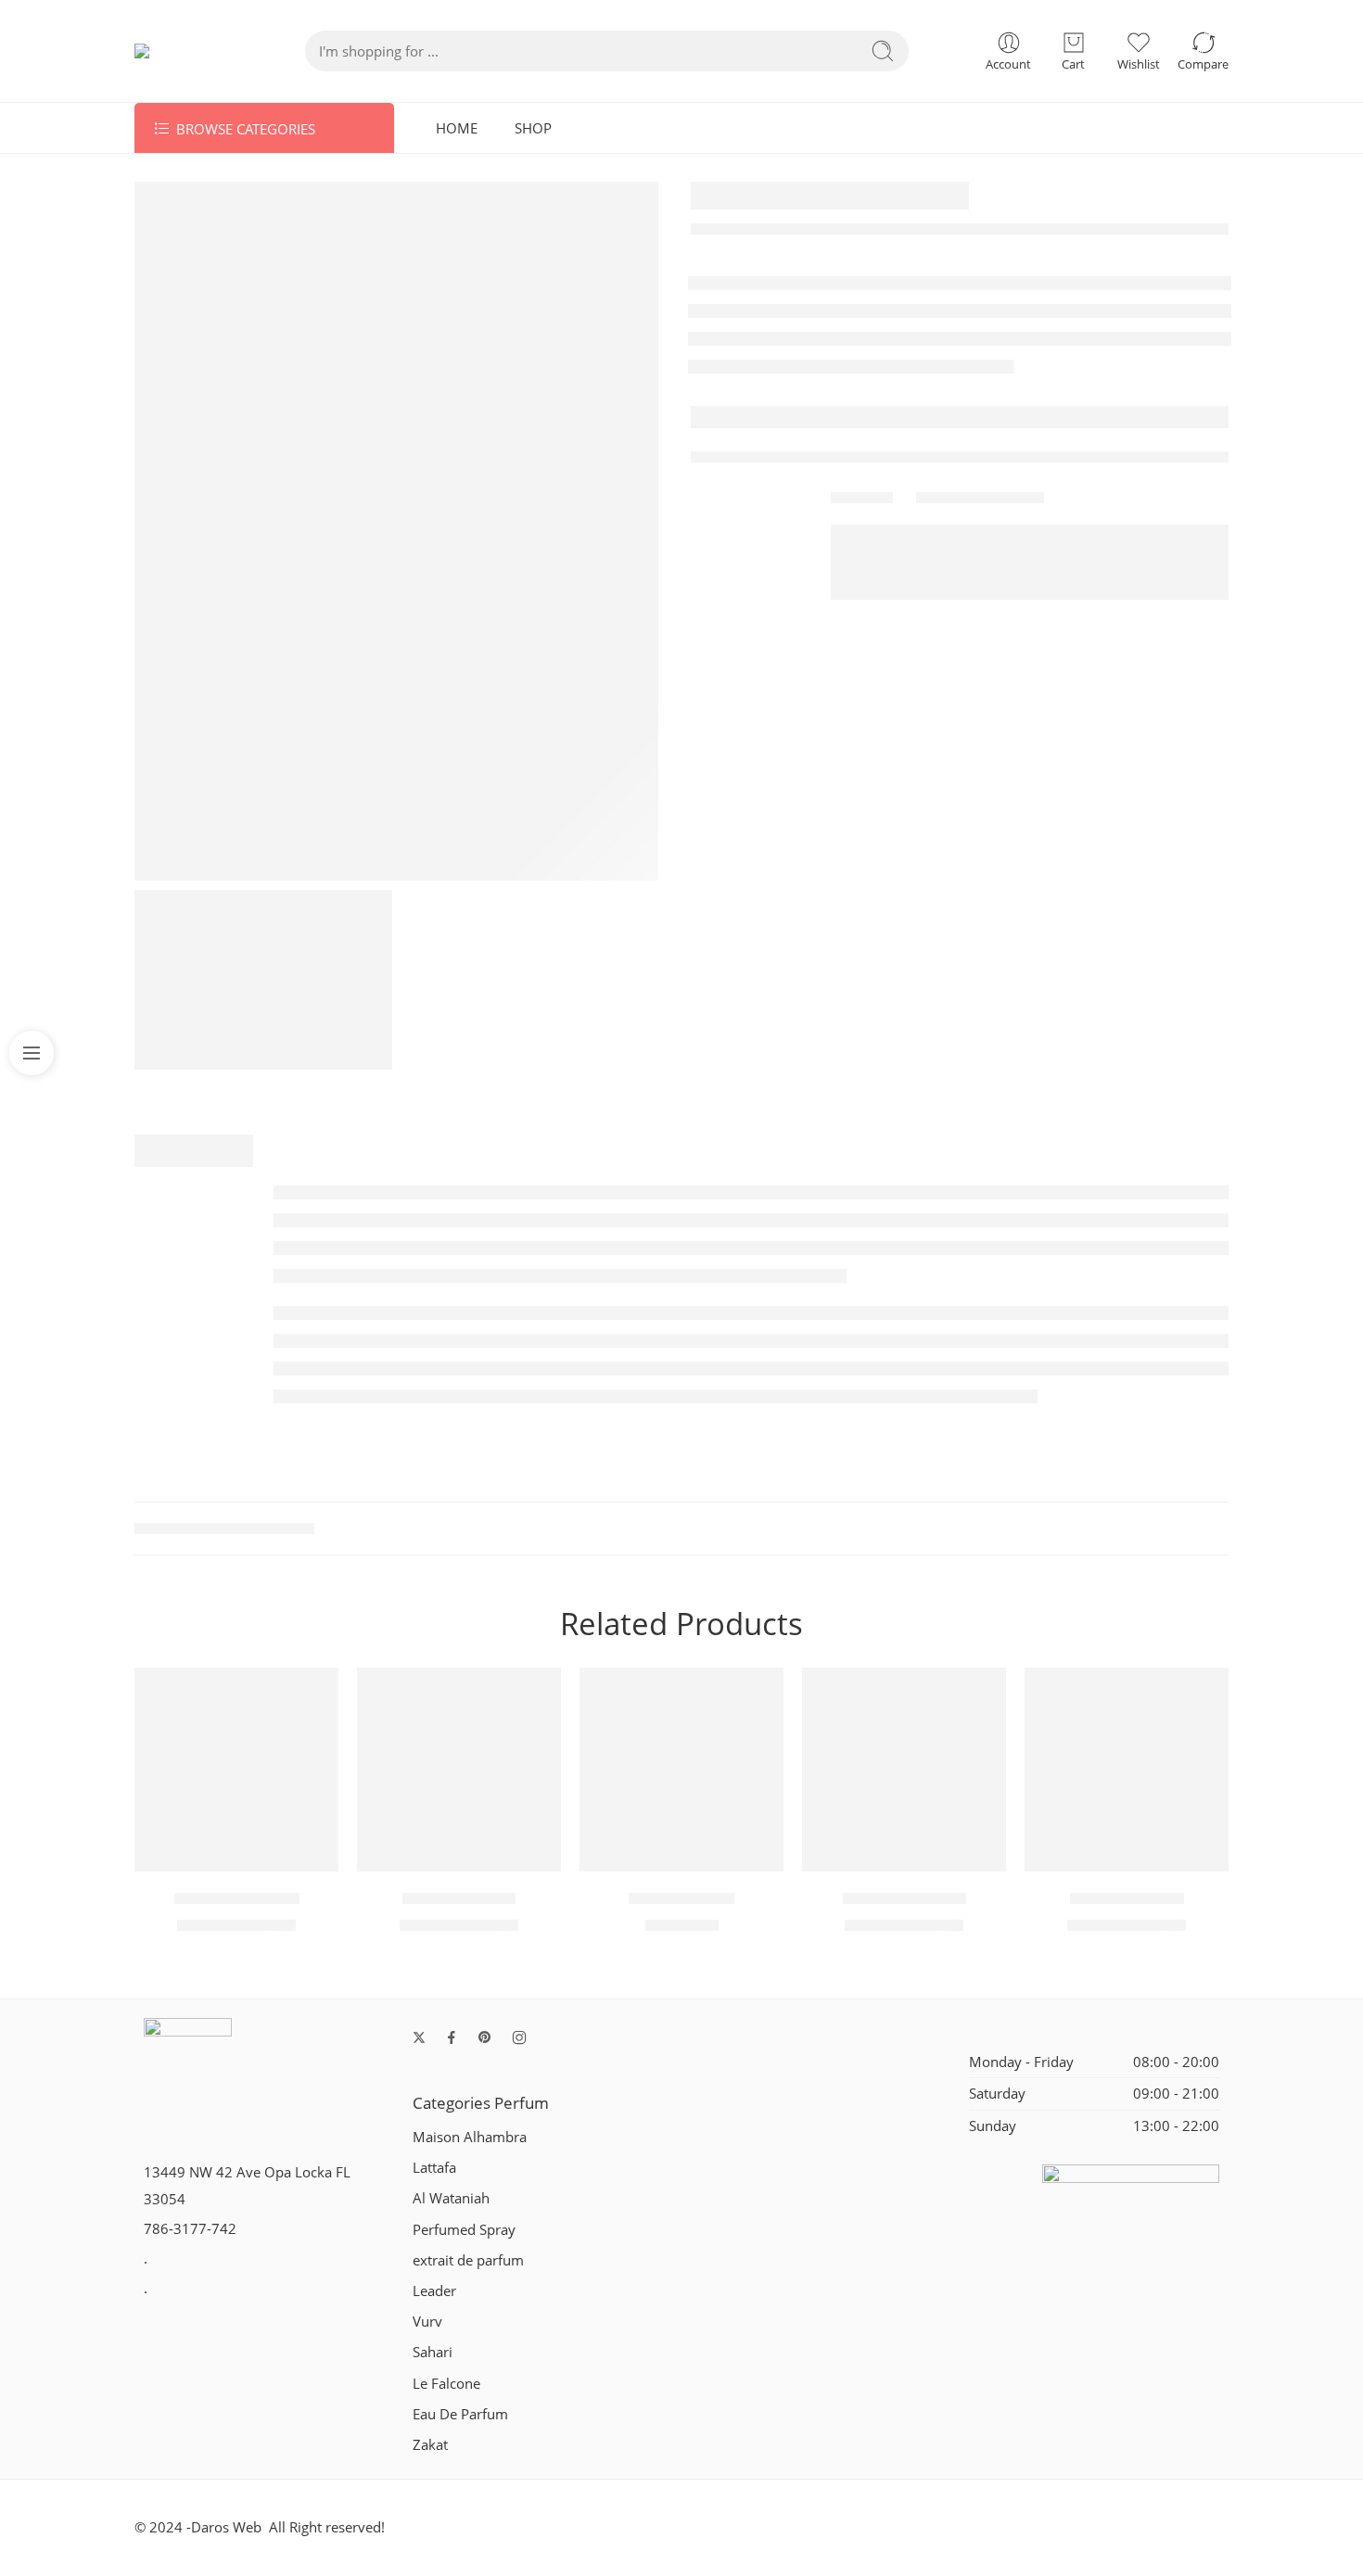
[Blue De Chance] (1127, 1770)
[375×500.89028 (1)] (396, 531)
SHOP (533, 128)
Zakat (430, 2445)
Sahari (433, 2352)
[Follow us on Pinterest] (485, 2037)
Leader (434, 2291)
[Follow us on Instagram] (519, 2037)
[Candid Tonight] (681, 1770)
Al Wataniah (451, 2198)
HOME (457, 128)
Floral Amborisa (459, 1898)
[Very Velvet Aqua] (904, 1770)
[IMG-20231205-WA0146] (263, 980)
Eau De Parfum (460, 2414)
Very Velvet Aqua (904, 1898)
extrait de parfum (468, 2260)
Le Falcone (446, 2384)
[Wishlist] (315, 1691)
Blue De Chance (1127, 1898)
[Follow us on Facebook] (452, 2037)
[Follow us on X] (419, 2037)
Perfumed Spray (464, 2230)
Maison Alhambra (470, 2137)
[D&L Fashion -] (183, 51)
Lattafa (434, 2168)
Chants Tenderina (237, 1898)
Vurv (427, 2322)
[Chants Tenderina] (236, 1770)
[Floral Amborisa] (459, 1770)
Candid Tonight (681, 1898)
